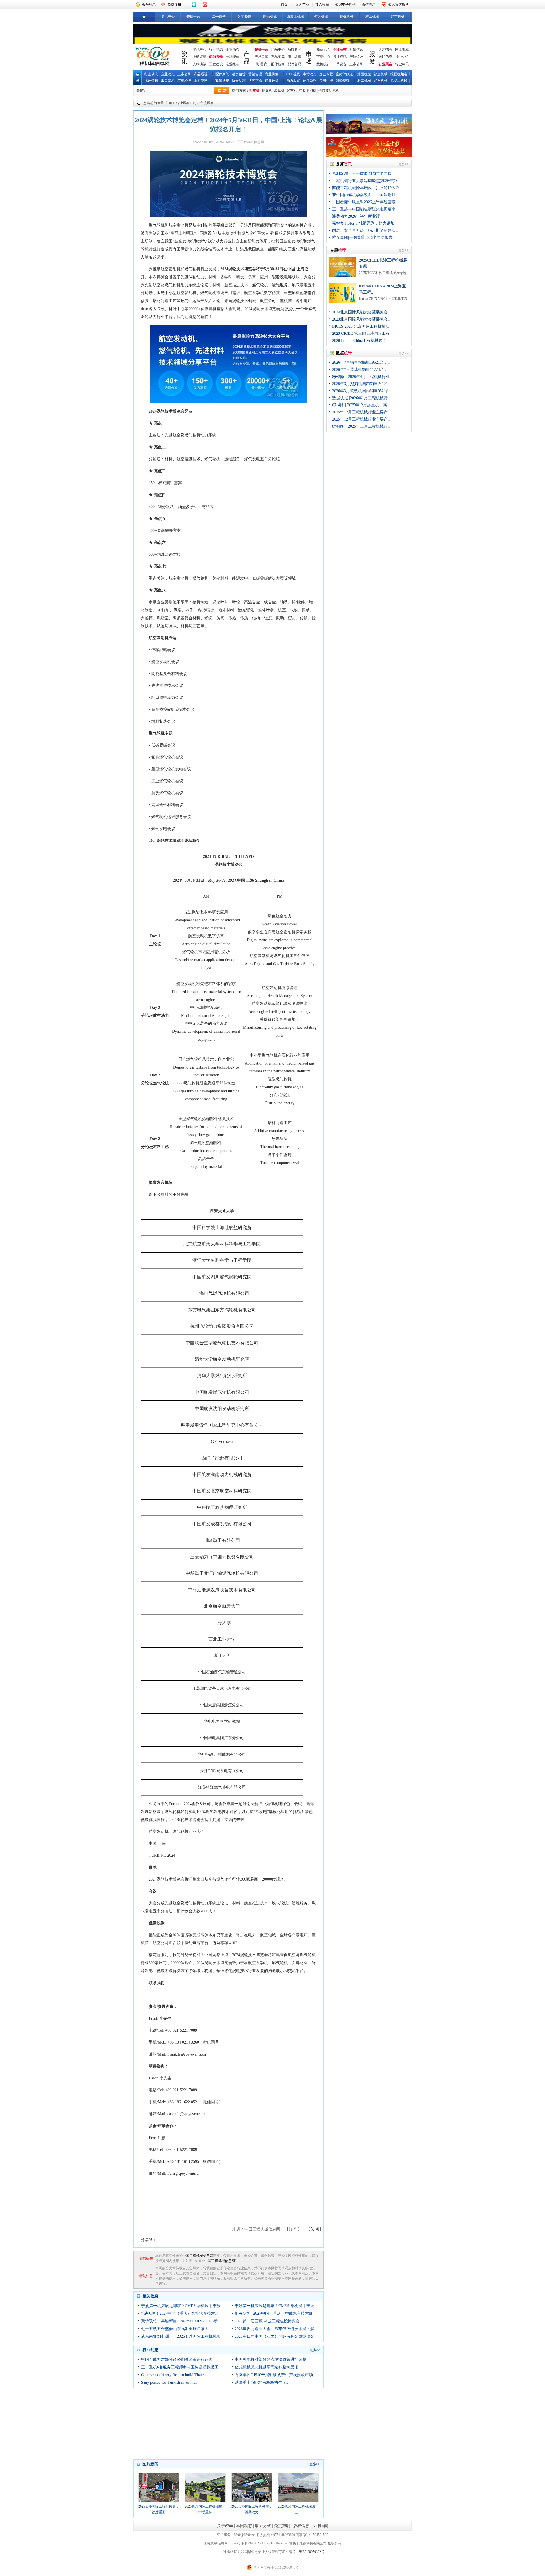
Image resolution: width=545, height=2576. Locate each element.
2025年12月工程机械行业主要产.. (361, 412)
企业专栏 (326, 74)
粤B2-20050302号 (312, 2552)
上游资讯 (200, 57)
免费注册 (174, 5)
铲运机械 (321, 16)
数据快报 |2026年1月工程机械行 (360, 398)
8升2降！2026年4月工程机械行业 (361, 377)
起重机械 (398, 16)
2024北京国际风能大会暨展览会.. (361, 312)
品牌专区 (294, 49)
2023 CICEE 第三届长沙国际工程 (361, 333)
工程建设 (216, 64)
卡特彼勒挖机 (329, 91)
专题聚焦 (232, 57)
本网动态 (244, 2526)
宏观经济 (232, 64)
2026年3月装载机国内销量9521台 (361, 391)
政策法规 (222, 81)
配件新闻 (278, 64)
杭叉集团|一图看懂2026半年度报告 (362, 238)
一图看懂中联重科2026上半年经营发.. (365, 202)
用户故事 (294, 57)
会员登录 (149, 5)
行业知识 (402, 57)
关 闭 (315, 2229)
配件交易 (294, 64)
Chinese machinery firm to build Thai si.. (174, 2375)
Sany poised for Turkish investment (170, 2382)
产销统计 (356, 57)
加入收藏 (322, 5)
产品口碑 (261, 57)
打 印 (293, 2229)
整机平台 (193, 16)
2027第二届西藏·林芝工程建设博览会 (267, 2321)
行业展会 (385, 64)
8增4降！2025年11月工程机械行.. (361, 426)
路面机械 (270, 16)
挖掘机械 (347, 16)
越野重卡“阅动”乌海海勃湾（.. (261, 2382)
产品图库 (278, 57)
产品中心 (278, 49)
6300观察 (343, 81)
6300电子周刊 (345, 5)
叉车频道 (244, 16)
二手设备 (219, 16)
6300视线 (216, 57)
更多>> (315, 2350)
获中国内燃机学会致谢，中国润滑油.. (365, 195)
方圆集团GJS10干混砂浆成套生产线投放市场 (274, 2375)
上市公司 (356, 64)
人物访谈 (200, 64)
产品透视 (201, 74)
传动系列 (310, 81)
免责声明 (282, 2526)
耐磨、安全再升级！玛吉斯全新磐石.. (365, 230)
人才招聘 (385, 49)
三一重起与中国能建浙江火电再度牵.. (365, 209)
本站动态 (310, 74)
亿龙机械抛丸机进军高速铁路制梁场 (267, 2367)
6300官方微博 (399, 5)
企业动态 (232, 49)
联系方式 (263, 2526)
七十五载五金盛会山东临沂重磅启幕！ (175, 2329)
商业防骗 (272, 74)
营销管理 (255, 74)
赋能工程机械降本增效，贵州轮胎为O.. (366, 188)
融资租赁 (239, 74)
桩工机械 (372, 16)
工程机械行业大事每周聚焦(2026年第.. (366, 181)
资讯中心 (168, 16)
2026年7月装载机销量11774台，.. (361, 370)
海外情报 (151, 81)
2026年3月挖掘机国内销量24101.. (361, 384)
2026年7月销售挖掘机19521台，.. (361, 362)
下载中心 (323, 57)
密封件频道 (344, 74)
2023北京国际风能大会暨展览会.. (361, 319)
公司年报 (326, 81)
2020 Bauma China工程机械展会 (359, 341)
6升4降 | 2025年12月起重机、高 (360, 405)
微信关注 (369, 5)
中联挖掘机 (308, 91)
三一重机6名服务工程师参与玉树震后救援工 (180, 2367)
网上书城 (402, 49)
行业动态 (216, 49)
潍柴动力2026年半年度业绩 (356, 216)
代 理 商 (261, 64)
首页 (284, 5)
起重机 (254, 91)
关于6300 (225, 2526)
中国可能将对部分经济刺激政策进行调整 (177, 2359)
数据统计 (323, 64)
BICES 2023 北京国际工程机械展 (361, 326)
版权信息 (301, 2526)
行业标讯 (340, 57)
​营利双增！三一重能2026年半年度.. (363, 174)
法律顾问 (320, 2526)
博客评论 (255, 81)
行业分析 (272, 81)
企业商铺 (340, 49)
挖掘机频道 (399, 74)
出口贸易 (168, 81)
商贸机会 (323, 49)
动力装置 (293, 81)
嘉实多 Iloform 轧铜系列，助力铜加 (363, 223)
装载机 (279, 91)
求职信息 (385, 57)
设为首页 (302, 5)
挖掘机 (267, 91)
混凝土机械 (295, 16)
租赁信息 (356, 49)
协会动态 (239, 81)
